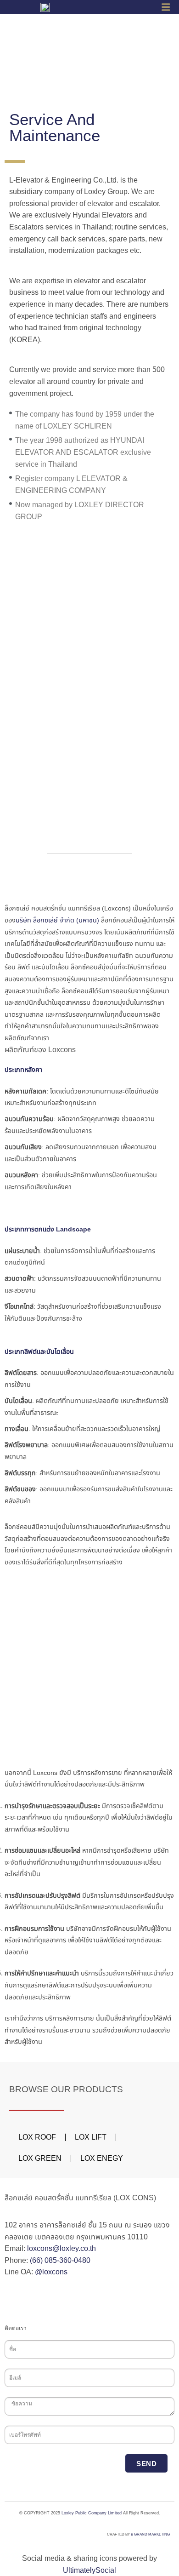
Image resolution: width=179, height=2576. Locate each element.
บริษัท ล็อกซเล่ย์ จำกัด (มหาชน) (57, 920)
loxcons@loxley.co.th (62, 2248)
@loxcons (51, 2272)
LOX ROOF (37, 2137)
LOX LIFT (91, 2137)
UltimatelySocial (89, 2570)
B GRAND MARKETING (150, 2534)
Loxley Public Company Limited (92, 2513)
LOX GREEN (40, 2158)
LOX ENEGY (102, 2158)
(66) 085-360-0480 (60, 2260)
